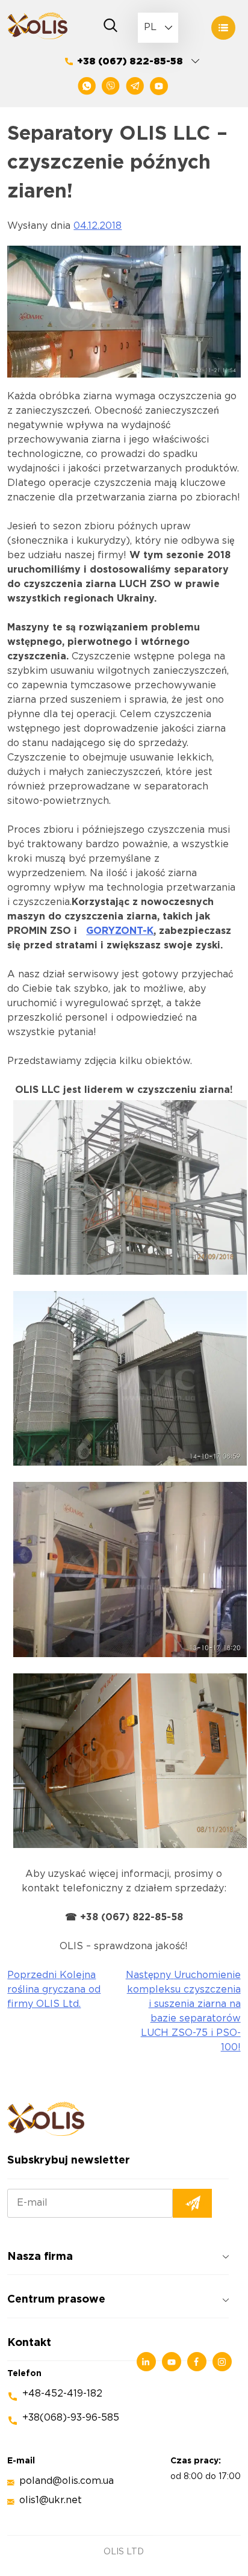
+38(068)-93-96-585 (71, 2418)
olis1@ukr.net (51, 2500)
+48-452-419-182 (62, 2394)
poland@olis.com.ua (67, 2481)
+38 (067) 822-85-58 (130, 62)
